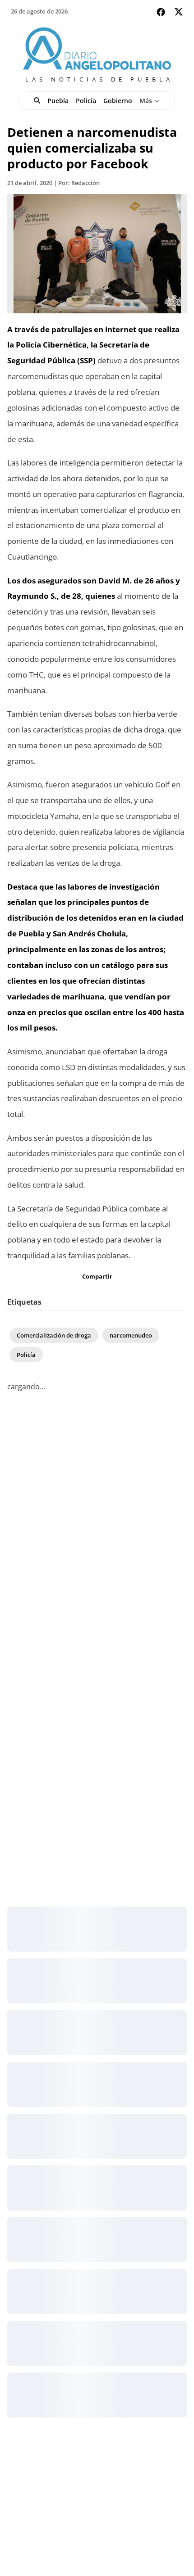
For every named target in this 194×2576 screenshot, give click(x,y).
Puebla (58, 101)
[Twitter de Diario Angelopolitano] (179, 13)
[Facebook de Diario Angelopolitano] (161, 12)
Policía (86, 101)
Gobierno (118, 101)
